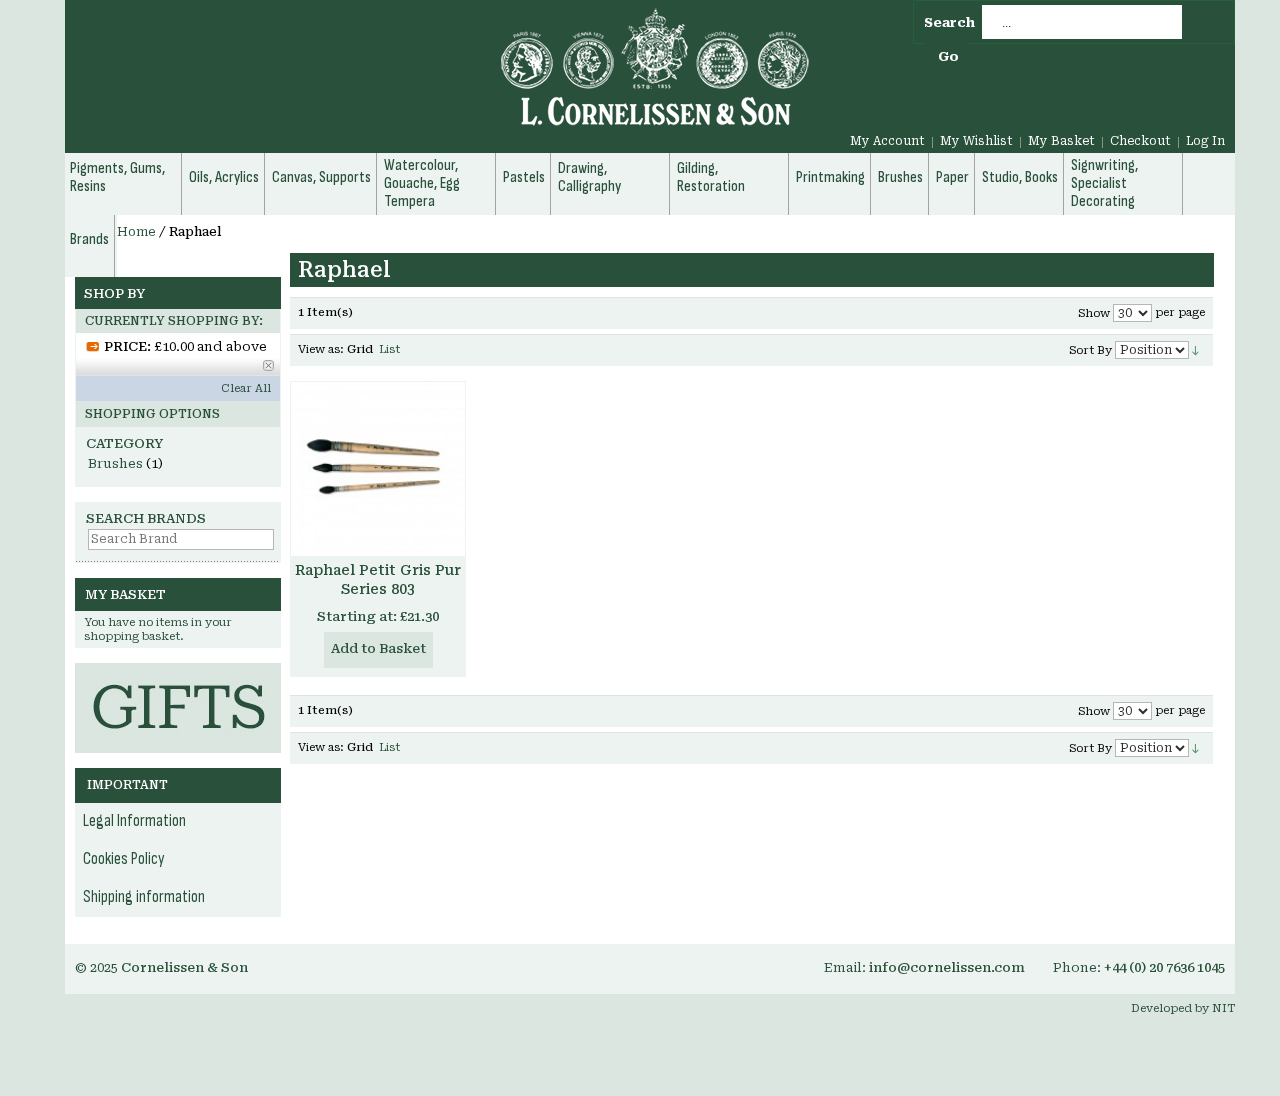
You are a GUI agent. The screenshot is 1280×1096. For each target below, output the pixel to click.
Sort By (1090, 350)
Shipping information (144, 897)
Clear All (246, 388)
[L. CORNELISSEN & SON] (440, 78)
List (389, 349)
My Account (887, 141)
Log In (1205, 141)
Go (948, 56)
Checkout (1140, 141)
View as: (321, 349)
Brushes (115, 463)
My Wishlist (976, 141)
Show (1094, 313)
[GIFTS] (178, 672)
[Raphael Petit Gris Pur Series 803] (378, 469)
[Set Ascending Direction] (1195, 349)
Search (949, 22)
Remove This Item (268, 365)
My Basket (1061, 141)
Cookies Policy (124, 859)
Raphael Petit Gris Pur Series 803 (378, 579)
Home (136, 232)
